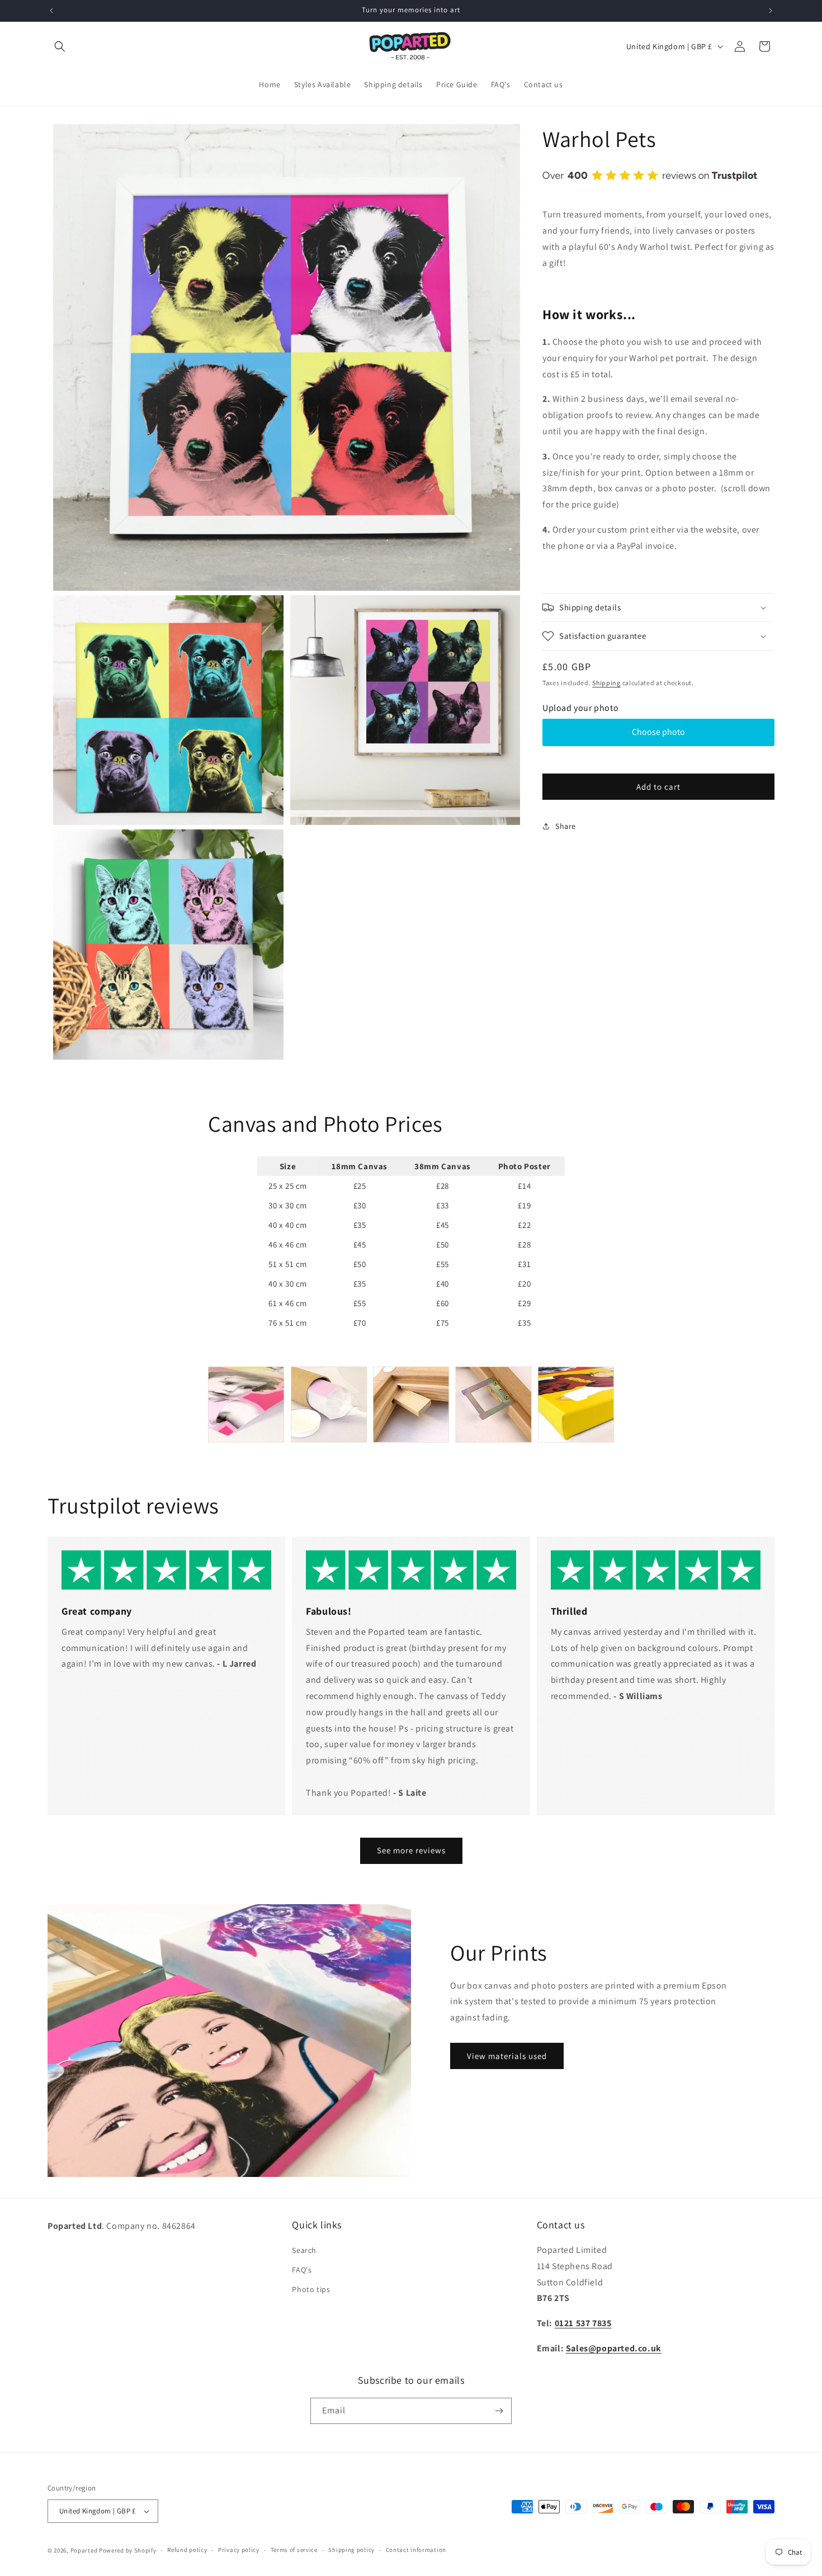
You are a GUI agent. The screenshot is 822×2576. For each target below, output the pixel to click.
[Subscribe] (499, 2411)
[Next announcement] (771, 11)
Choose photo (658, 732)
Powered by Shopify (128, 2550)
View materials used (507, 2056)
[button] (60, 46)
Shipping (606, 683)
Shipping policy (351, 2550)
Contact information (416, 2550)
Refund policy (187, 2550)
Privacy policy (239, 2550)
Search (304, 2250)
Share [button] (566, 826)
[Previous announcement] (51, 11)
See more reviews (411, 1850)
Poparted (84, 2550)
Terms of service (294, 2550)
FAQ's (302, 2270)
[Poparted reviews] (650, 190)
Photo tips (311, 2289)
